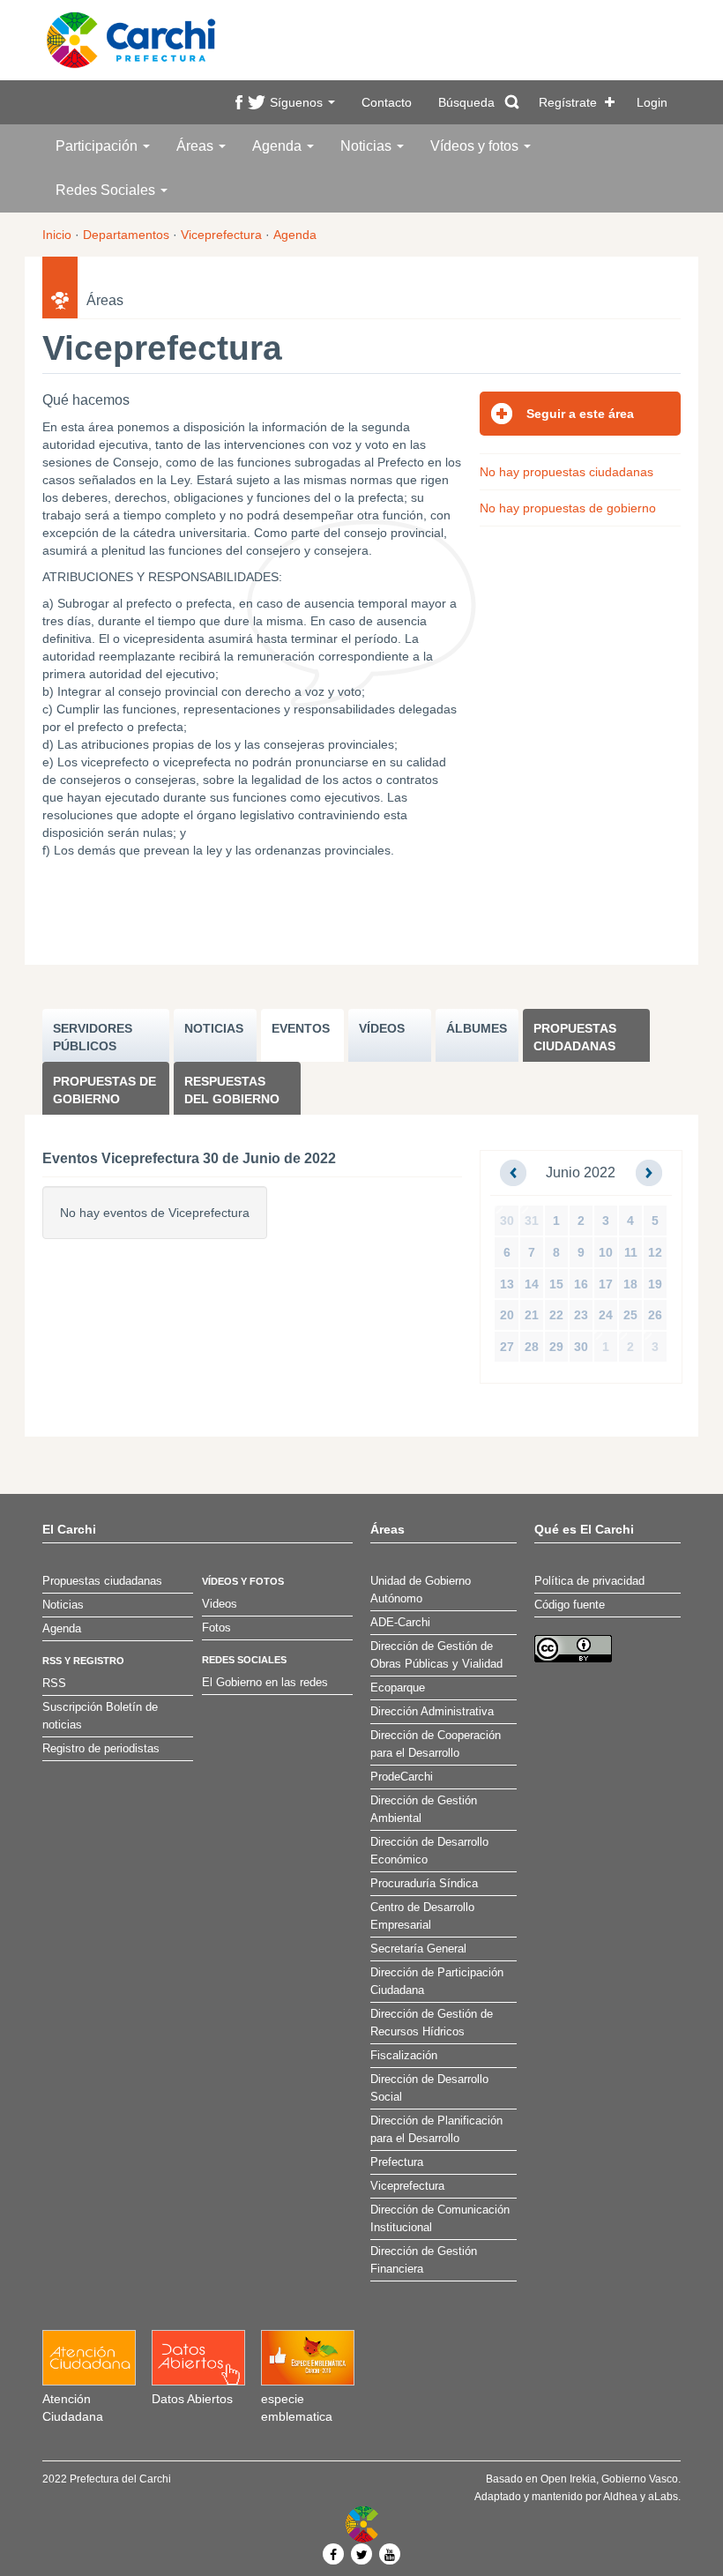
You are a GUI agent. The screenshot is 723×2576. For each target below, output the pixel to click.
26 (655, 1315)
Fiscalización (404, 2056)
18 (630, 1284)
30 (507, 1221)
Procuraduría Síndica (424, 1884)
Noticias (368, 146)
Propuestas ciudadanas (575, 1037)
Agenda (279, 146)
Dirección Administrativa (432, 1712)
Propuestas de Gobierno (104, 1090)
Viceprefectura (221, 235)
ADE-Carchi (400, 1623)
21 (532, 1315)
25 (630, 1315)
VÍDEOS (382, 1028)
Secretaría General (418, 1949)
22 (556, 1315)
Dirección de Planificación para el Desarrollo (436, 2130)
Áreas (197, 146)
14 (532, 1284)
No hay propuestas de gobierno (568, 508)
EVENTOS (301, 1028)
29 (556, 1347)
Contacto (387, 102)
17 (606, 1284)
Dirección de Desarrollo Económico (429, 1851)
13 (507, 1284)
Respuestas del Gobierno (232, 1090)
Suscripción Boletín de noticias (100, 1716)
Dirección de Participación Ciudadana (437, 1982)
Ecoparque (398, 1688)
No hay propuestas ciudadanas (566, 472)
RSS (54, 1684)
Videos (220, 1604)
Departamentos (126, 235)
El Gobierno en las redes (265, 1683)
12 (655, 1252)
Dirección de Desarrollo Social (429, 2088)
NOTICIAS (214, 1028)
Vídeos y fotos (476, 146)
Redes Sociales (107, 190)
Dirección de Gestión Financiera (424, 2260)
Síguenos (298, 102)
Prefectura (397, 2162)
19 (655, 1284)
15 (556, 1284)
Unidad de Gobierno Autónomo (421, 1590)
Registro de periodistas (101, 1749)
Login (652, 102)
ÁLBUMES (477, 1028)
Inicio (57, 235)
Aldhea (620, 2497)
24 (606, 1315)
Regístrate (568, 102)
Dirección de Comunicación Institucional (440, 2219)
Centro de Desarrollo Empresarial (422, 1916)
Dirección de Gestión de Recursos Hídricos (432, 2023)
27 (507, 1347)
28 (532, 1347)
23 (581, 1315)
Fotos (216, 1628)
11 (631, 1252)
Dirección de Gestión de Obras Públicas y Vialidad (436, 1655)
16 (581, 1284)
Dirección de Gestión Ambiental (424, 1810)
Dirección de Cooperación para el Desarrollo (436, 1744)
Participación (98, 146)
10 (606, 1252)
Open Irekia (568, 2479)
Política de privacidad (589, 1581)
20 (507, 1315)
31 (532, 1221)
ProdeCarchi (402, 1777)
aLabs (663, 2497)
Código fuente (570, 1605)
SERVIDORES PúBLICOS (93, 1037)
